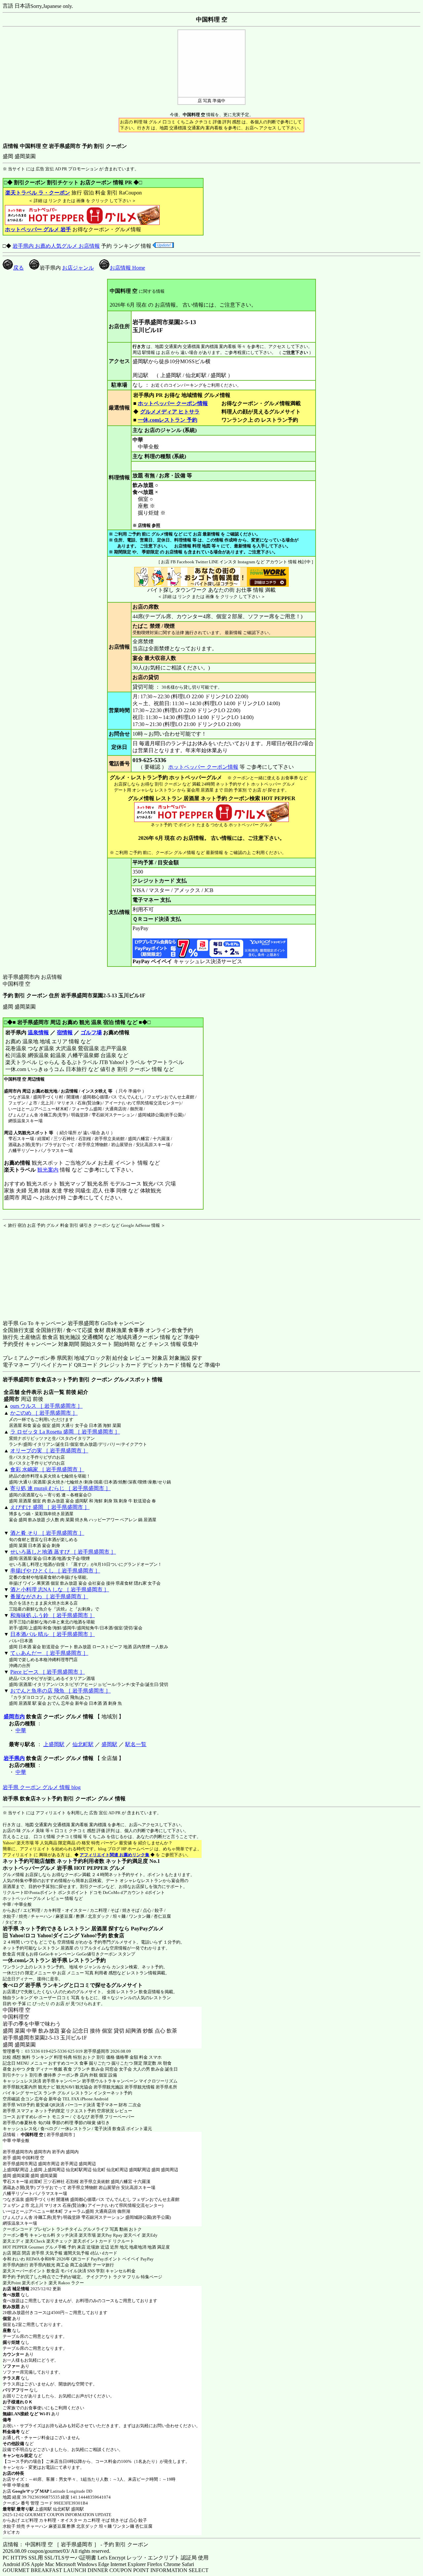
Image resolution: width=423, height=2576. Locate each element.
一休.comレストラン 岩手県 (35, 1960)
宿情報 (65, 1032)
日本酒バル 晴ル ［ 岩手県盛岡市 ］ (53, 1634)
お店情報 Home (127, 268)
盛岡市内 (14, 1717)
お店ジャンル (78, 268)
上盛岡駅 (54, 1744)
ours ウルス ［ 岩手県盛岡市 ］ (46, 1406)
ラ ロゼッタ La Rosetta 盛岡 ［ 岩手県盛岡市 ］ (65, 1432)
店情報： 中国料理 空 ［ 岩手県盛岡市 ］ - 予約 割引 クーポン (76, 2544)
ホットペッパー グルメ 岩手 (38, 229)
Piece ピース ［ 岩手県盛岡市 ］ (48, 1672)
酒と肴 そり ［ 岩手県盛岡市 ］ (47, 1533)
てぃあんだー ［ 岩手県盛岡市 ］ (49, 1653)
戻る (19, 268)
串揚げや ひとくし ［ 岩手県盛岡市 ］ (55, 1571)
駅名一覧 (136, 1744)
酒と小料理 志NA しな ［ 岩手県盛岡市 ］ (60, 1589)
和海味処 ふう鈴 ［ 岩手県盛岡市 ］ (53, 1615)
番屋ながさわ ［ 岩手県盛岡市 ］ (49, 1596)
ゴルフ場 (91, 1032)
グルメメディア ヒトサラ (170, 412)
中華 (21, 1730)
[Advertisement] (44, 1270)
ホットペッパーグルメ (24, 1898)
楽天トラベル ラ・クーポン (38, 193)
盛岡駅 (109, 1744)
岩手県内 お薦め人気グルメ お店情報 (56, 246)
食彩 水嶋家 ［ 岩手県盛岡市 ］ (47, 1469)
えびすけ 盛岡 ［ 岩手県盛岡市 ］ (50, 1507)
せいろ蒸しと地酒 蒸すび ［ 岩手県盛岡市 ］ (63, 1552)
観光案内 (48, 1170)
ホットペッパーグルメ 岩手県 (38, 1868)
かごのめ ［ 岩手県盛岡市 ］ (44, 1413)
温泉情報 (38, 1032)
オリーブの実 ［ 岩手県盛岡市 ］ (49, 1451)
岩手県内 (14, 1758)
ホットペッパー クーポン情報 (173, 403)
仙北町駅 (83, 1744)
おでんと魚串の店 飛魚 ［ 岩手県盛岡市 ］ (60, 1691)
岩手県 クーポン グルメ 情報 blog (42, 1787)
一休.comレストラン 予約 (168, 420)
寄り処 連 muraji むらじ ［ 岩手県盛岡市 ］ (60, 1488)
